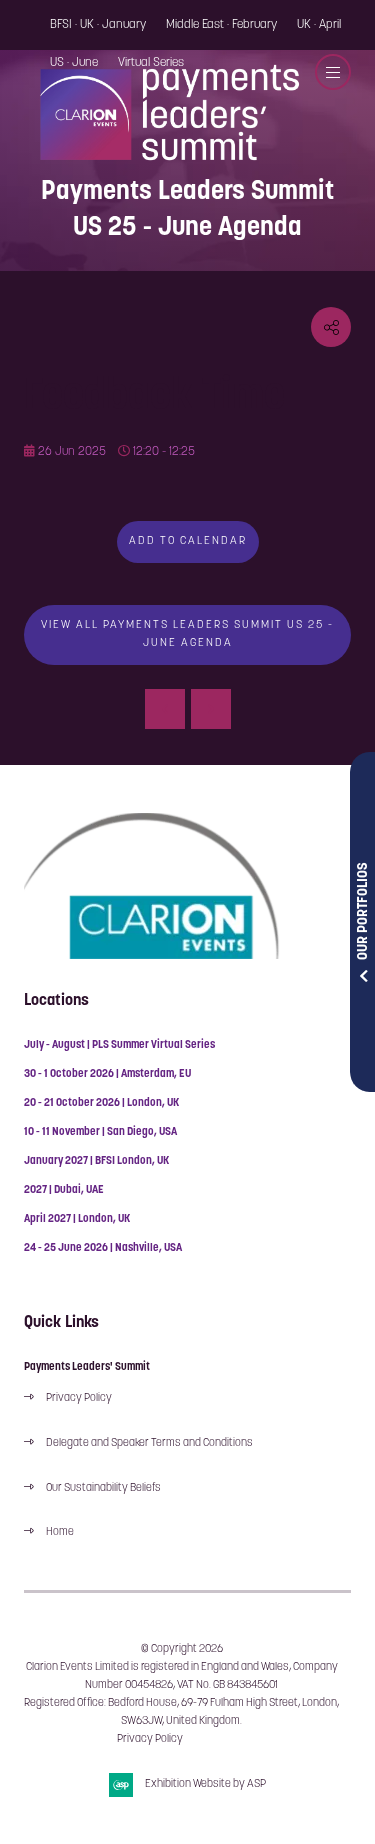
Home (60, 1532)
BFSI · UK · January (98, 25)
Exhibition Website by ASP (205, 1784)
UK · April (319, 25)
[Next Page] (211, 709)
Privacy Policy (79, 1398)
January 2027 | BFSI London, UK (96, 1161)
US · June (74, 63)
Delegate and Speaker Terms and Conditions (150, 1443)
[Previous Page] (165, 709)
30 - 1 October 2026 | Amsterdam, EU (107, 1074)
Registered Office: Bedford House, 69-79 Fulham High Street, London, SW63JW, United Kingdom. (181, 1712)
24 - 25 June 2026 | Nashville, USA (103, 1248)
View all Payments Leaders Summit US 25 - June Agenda (187, 634)
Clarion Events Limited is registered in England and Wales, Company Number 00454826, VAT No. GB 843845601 (182, 1676)
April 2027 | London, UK (77, 1219)
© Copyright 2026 (182, 1649)
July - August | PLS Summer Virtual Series (119, 1045)
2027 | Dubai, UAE (64, 1190)
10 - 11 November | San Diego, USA (100, 1132)
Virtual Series (151, 63)
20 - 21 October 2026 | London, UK (101, 1103)
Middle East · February (221, 25)
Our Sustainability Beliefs (103, 1488)
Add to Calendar (188, 541)
